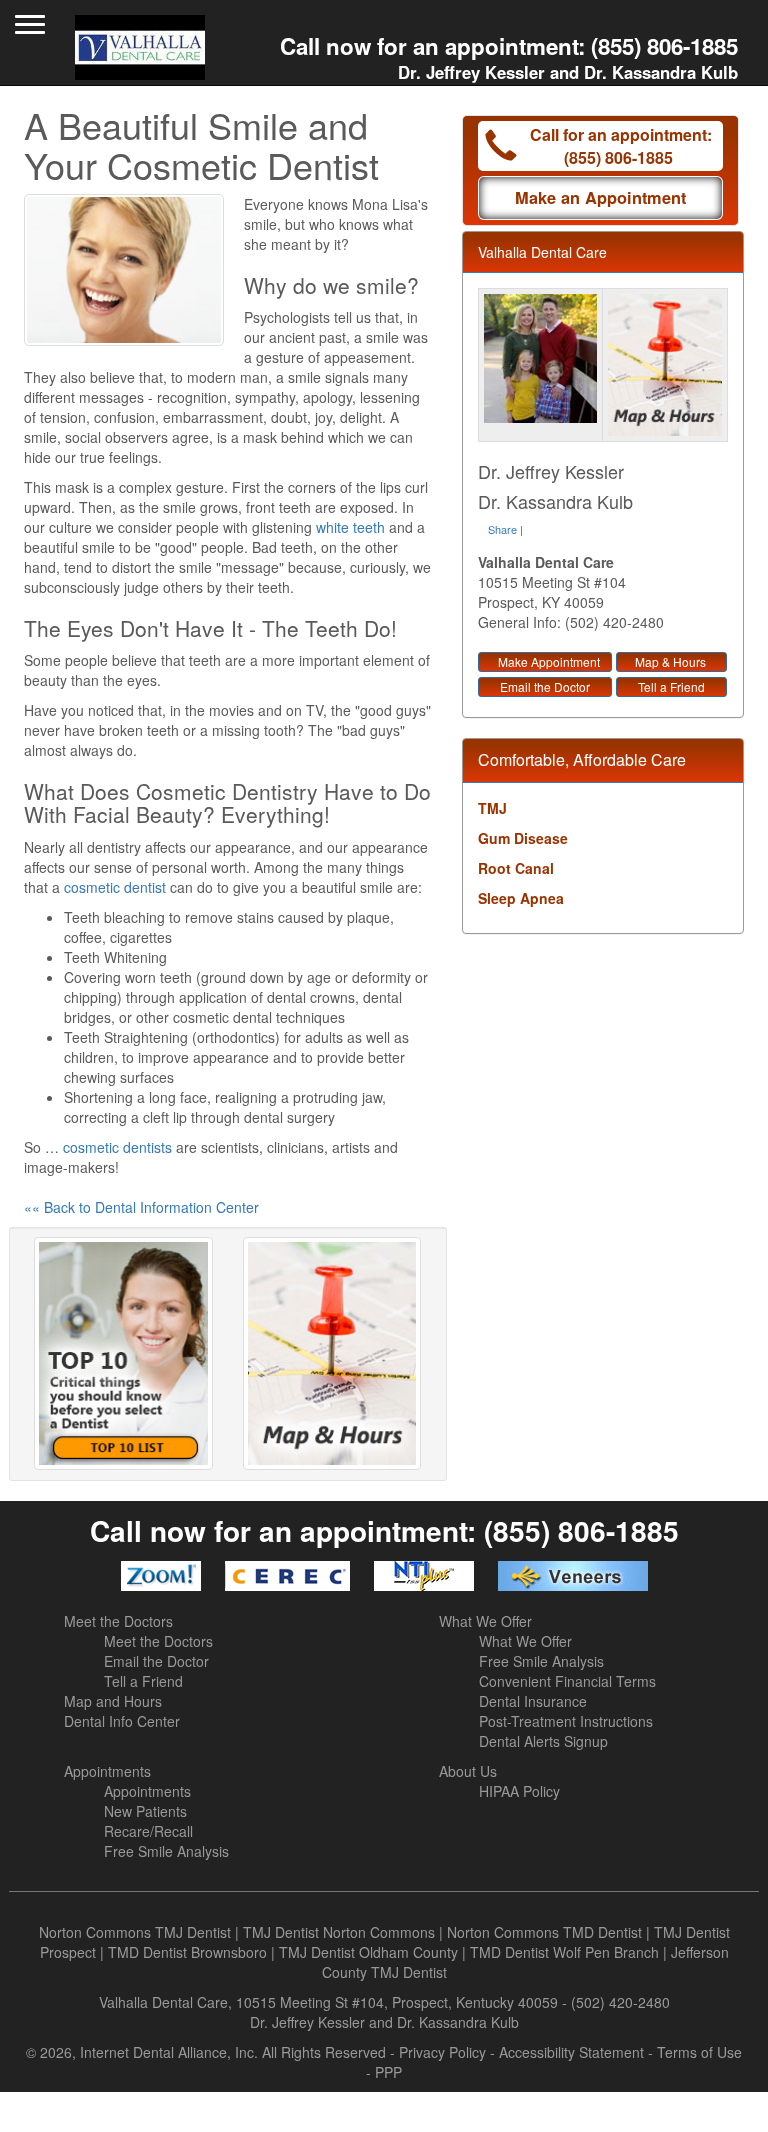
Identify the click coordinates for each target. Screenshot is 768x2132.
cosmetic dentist (115, 887)
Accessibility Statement (571, 2052)
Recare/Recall (148, 1831)
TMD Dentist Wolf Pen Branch (564, 1952)
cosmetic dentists (117, 1147)
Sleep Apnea (521, 898)
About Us (468, 1771)
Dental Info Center (122, 1721)
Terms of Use (699, 2052)
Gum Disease (523, 838)
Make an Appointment (600, 197)
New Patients (145, 1811)
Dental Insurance (533, 1701)
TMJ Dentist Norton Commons (339, 1932)
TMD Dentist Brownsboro (187, 1952)
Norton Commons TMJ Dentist (135, 1932)
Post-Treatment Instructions (566, 1721)
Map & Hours (670, 661)
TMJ (492, 808)
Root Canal (516, 868)
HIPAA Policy (519, 1791)
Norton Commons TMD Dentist (544, 1932)
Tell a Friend (671, 686)
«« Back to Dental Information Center (141, 1207)
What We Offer (485, 1621)
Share (502, 529)
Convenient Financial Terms (567, 1681)
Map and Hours (113, 1701)
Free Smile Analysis (541, 1661)
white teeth (350, 527)
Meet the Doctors (118, 1621)
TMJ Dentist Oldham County (368, 1952)
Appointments (107, 1771)
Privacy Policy (442, 2052)
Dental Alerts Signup (543, 1741)
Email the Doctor (545, 686)
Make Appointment (549, 661)
